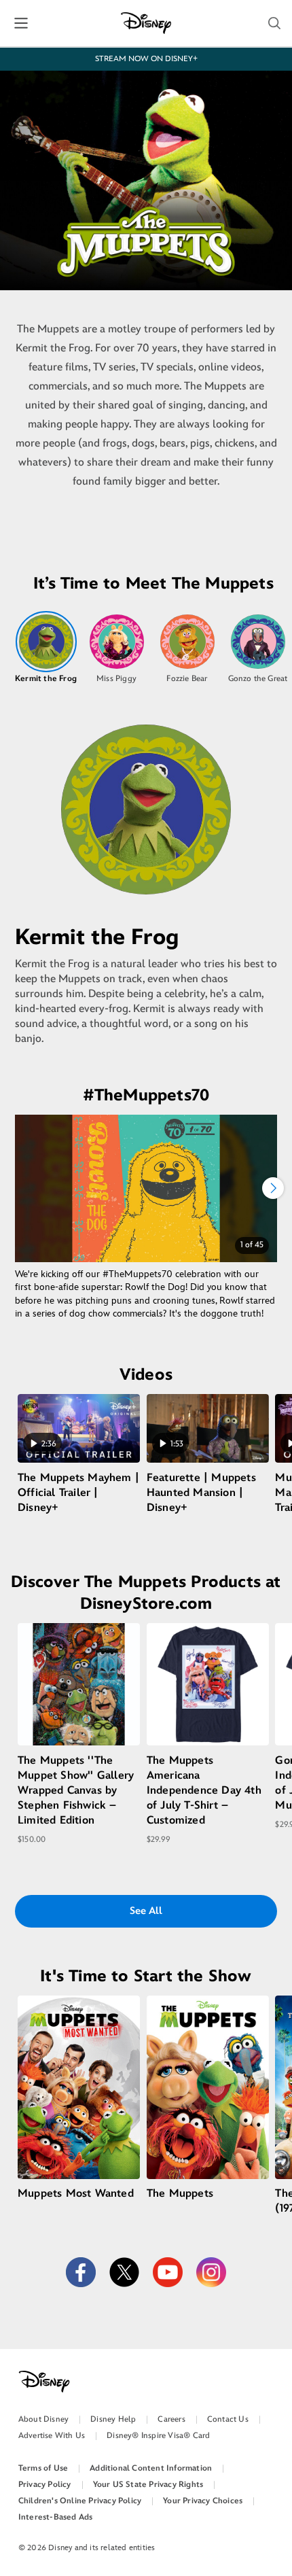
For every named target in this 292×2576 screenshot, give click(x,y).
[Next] (273, 1188)
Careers (171, 2419)
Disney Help (113, 2419)
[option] (46, 648)
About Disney (43, 2419)
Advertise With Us (52, 2436)
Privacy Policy (45, 2485)
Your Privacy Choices (203, 2501)
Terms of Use (43, 2468)
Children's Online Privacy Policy (80, 2501)
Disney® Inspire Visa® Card (158, 2436)
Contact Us (228, 2419)
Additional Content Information (151, 2468)
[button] (274, 23)
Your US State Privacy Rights (148, 2485)
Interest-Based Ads (56, 2517)
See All (146, 1911)
